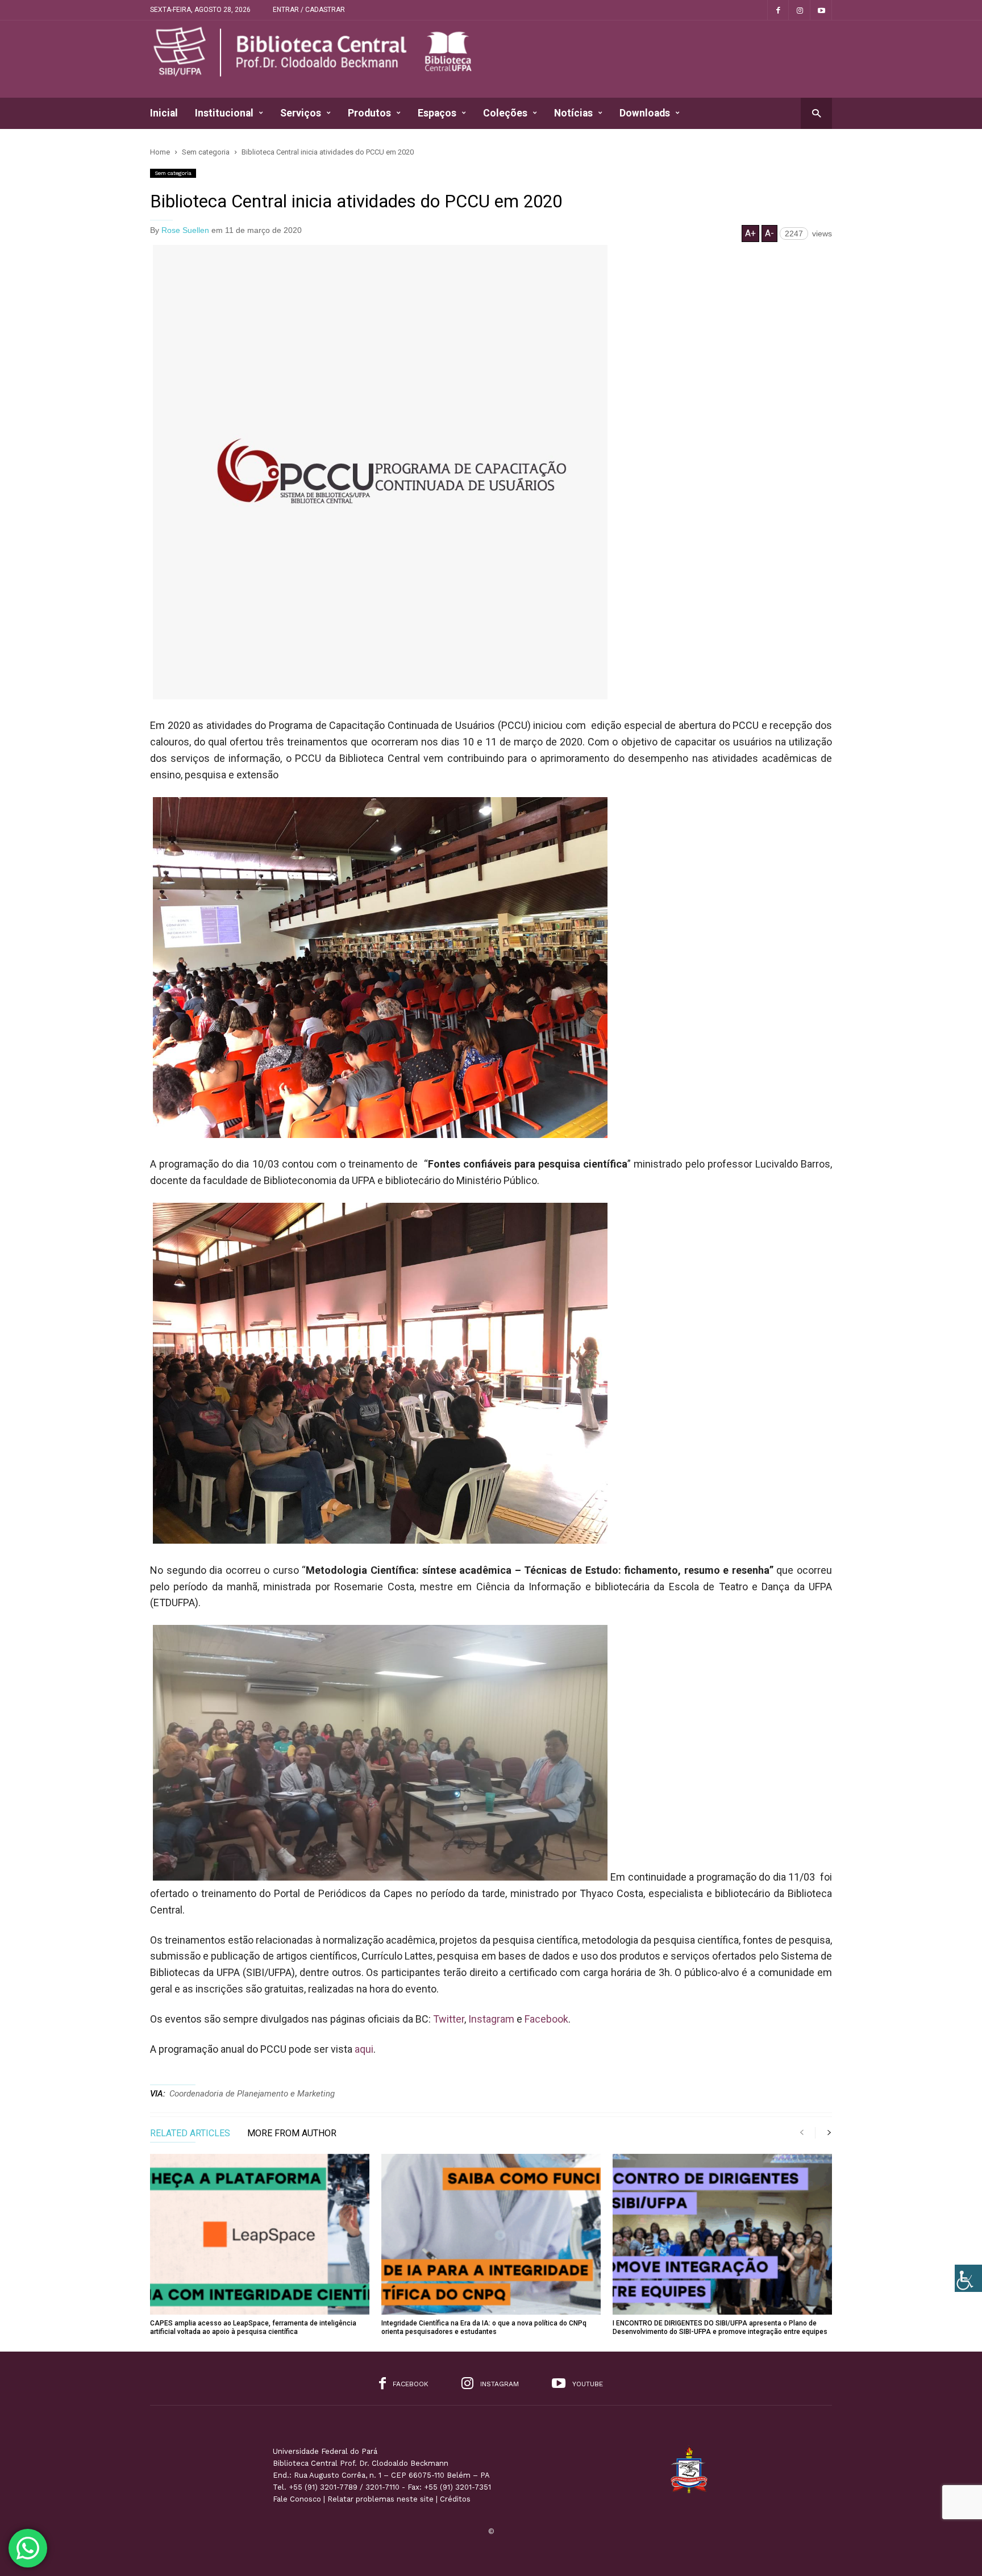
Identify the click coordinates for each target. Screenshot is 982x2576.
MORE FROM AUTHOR (292, 2134)
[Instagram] (800, 10)
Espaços (437, 113)
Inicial (164, 113)
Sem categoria (173, 173)
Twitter (449, 2019)
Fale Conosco (297, 2499)
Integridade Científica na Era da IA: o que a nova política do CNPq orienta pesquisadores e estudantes (484, 2327)
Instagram (491, 2019)
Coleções (505, 113)
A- (769, 233)
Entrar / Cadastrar (309, 10)
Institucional (224, 113)
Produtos (369, 113)
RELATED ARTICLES (190, 2134)
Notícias (573, 113)
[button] (816, 113)
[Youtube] (821, 10)
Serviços (301, 113)
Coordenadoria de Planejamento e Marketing (252, 2094)
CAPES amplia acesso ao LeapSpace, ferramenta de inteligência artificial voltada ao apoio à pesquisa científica (253, 2327)
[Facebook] (778, 10)
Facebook (546, 2019)
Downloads (645, 113)
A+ (750, 233)
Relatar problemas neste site (380, 2499)
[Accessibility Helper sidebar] (968, 2278)
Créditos (455, 2499)
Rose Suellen (185, 230)
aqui (364, 2049)
